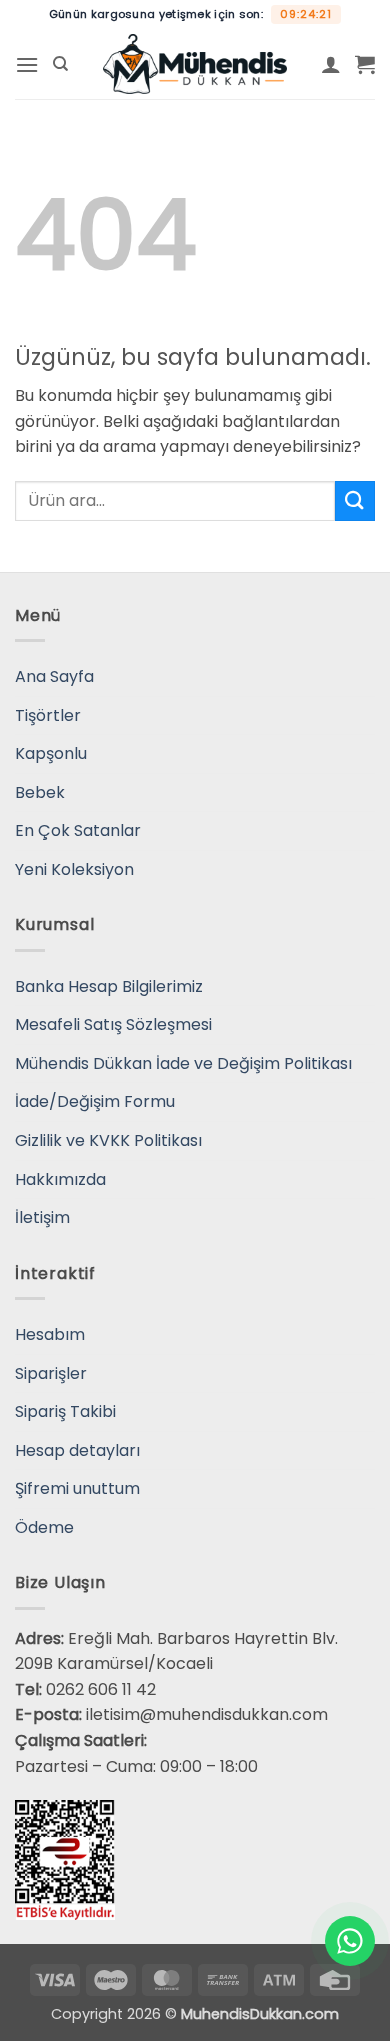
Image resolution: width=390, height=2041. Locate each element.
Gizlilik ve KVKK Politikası (108, 1140)
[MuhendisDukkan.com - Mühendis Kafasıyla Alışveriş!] (195, 64)
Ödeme (44, 1527)
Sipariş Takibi (65, 1411)
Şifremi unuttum (77, 1488)
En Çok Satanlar (78, 830)
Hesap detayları (77, 1450)
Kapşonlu (51, 753)
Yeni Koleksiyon (74, 869)
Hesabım (50, 1334)
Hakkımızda (60, 1179)
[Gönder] (355, 500)
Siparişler (51, 1373)
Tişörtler (48, 715)
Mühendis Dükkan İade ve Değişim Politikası (183, 1063)
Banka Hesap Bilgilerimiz (109, 986)
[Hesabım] (331, 64)
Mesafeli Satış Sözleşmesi (113, 1024)
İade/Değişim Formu (95, 1101)
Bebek (40, 792)
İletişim (42, 1217)
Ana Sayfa (54, 676)
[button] (27, 64)
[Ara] (60, 64)
